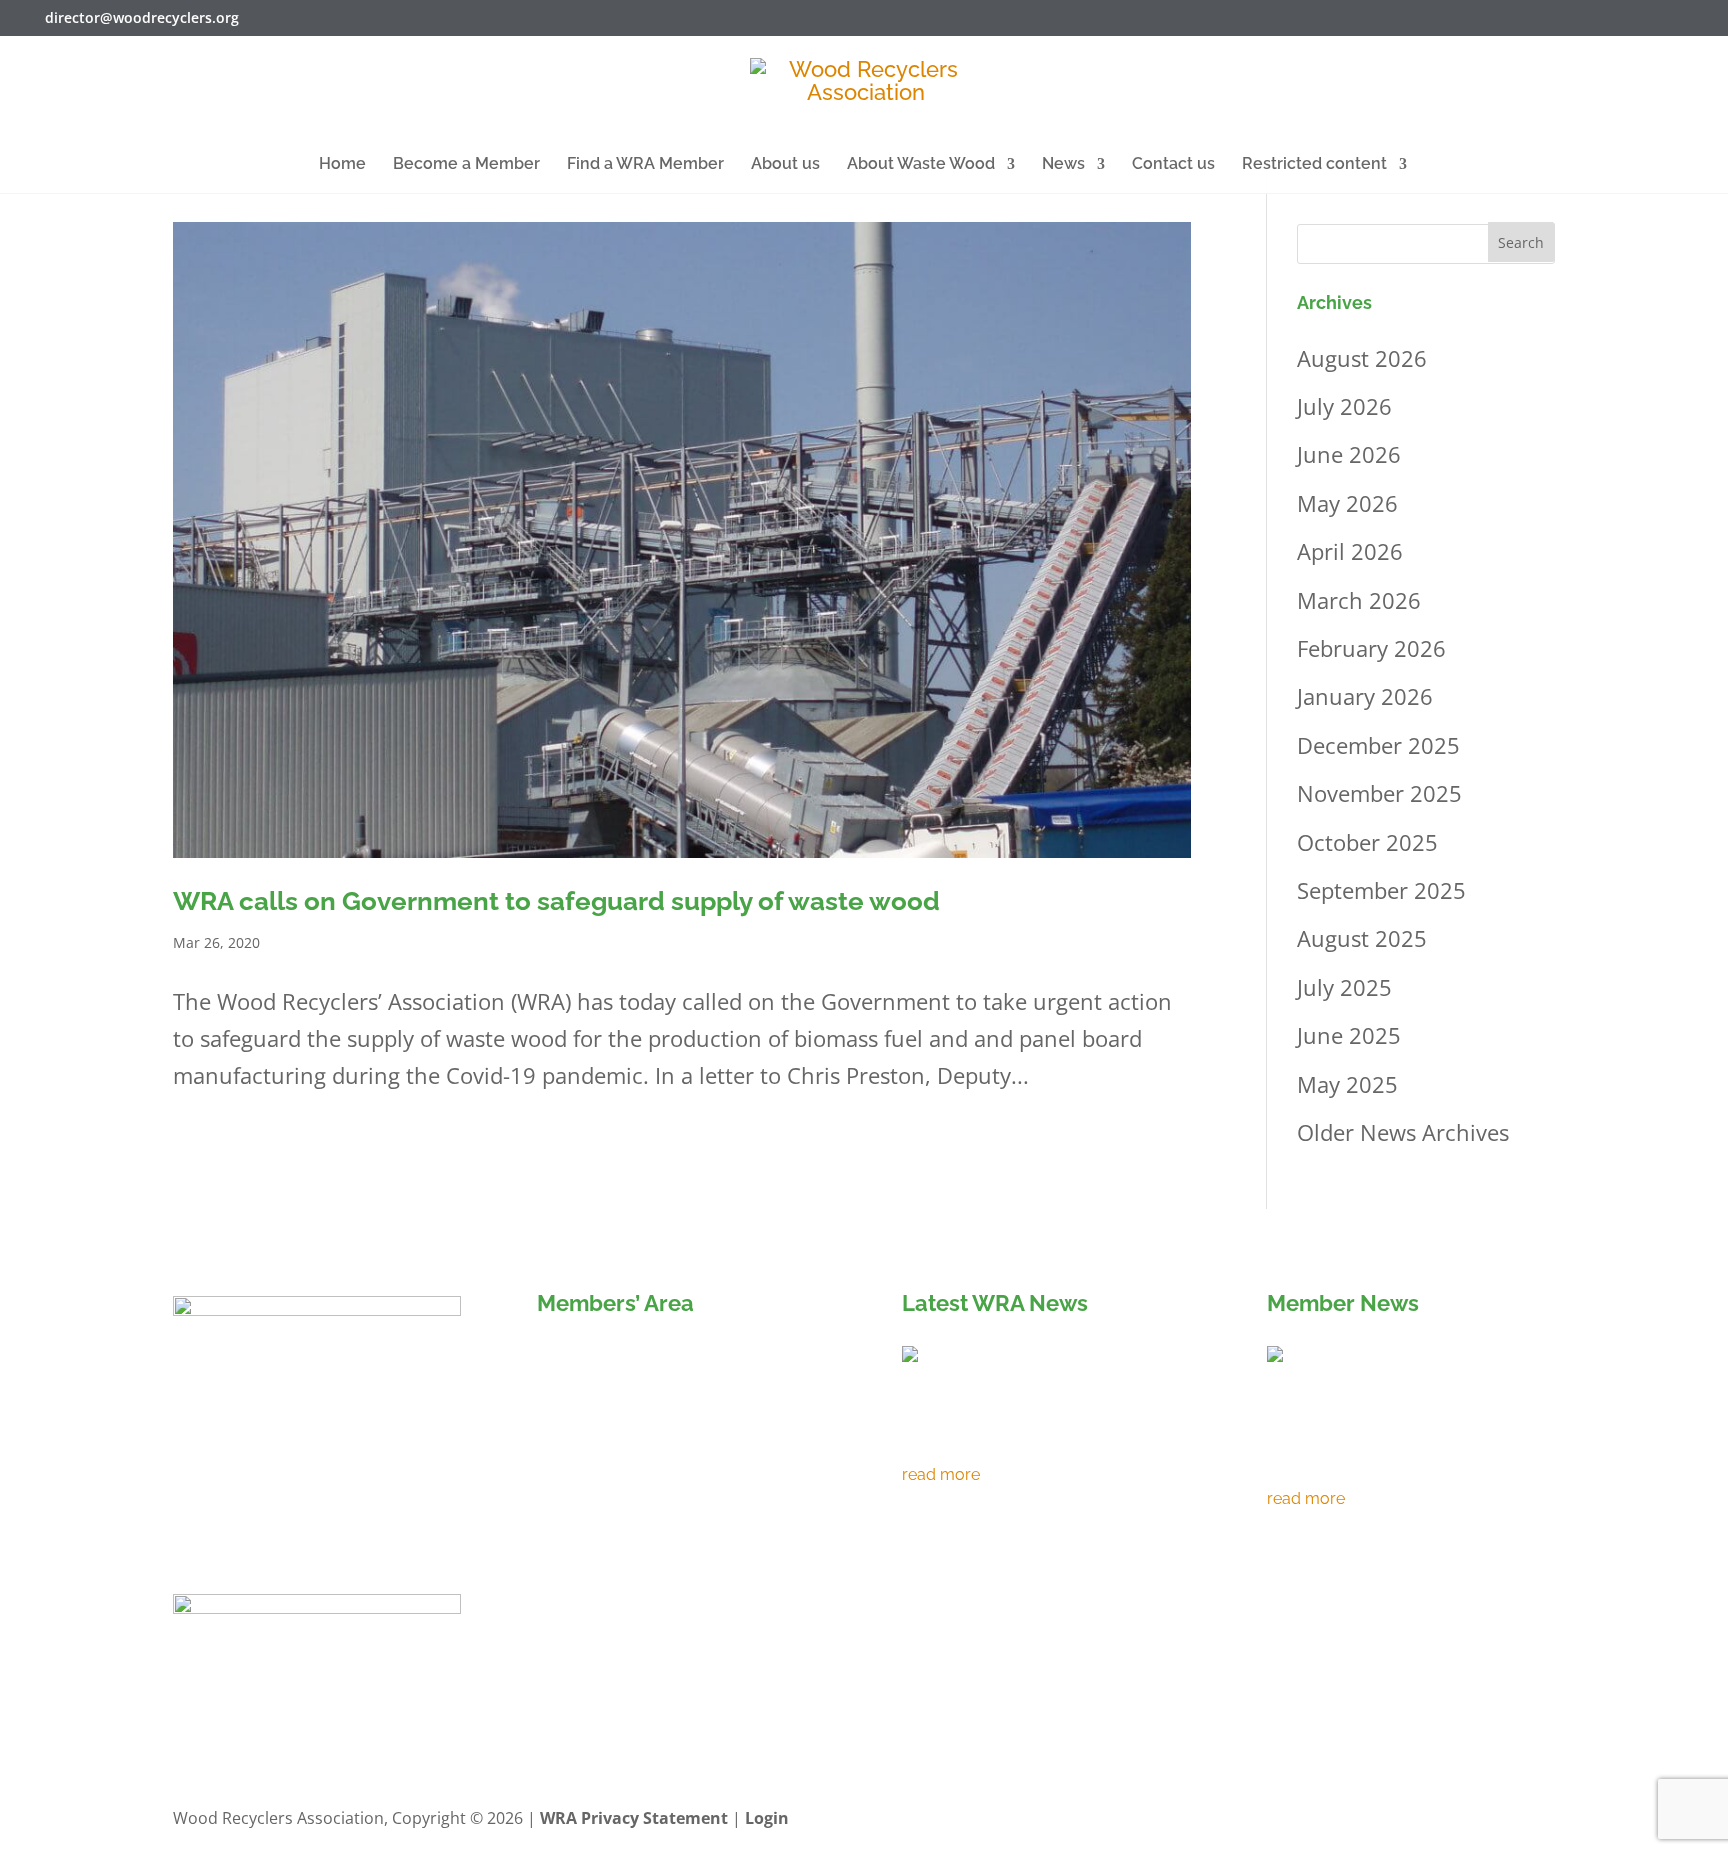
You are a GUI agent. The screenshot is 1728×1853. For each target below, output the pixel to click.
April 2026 (1350, 551)
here (655, 1499)
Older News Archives (1403, 1132)
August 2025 (1362, 938)
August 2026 (1362, 358)
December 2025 (1378, 745)
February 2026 (1371, 648)
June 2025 (1349, 1035)
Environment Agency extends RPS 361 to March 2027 (1029, 1435)
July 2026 (1344, 406)
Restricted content (1314, 165)
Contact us (1173, 165)
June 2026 (1349, 454)
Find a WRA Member (645, 165)
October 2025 (1367, 842)
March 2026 (1359, 600)
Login (767, 1818)
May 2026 (1347, 503)
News (1063, 165)
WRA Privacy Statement (634, 1818)
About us (785, 165)
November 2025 (1379, 793)
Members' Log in (628, 1360)
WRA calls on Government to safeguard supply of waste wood (556, 901)
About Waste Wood (921, 165)
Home (342, 165)
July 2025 (1344, 987)
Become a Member (466, 165)
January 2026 (1365, 696)
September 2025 (1381, 890)
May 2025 (1347, 1084)
